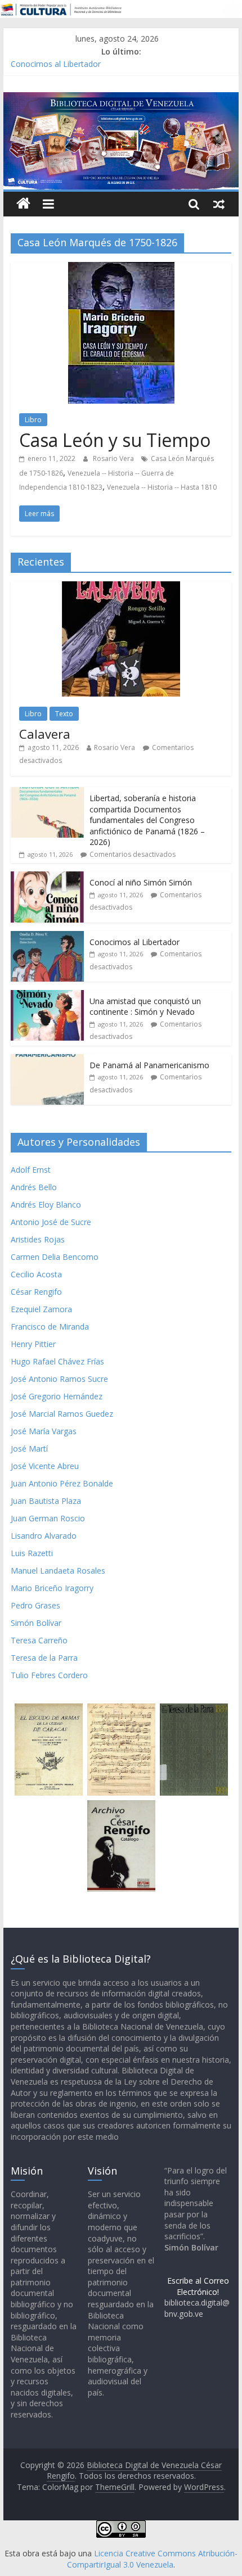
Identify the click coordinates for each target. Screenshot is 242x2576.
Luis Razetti (32, 1553)
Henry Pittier (33, 1344)
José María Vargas (44, 1431)
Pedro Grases (35, 1605)
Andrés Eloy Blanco (46, 1205)
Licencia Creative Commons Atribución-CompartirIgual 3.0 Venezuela (152, 2559)
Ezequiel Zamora (41, 1309)
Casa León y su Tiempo (115, 440)
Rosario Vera (114, 458)
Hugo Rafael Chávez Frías (57, 1361)
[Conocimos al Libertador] (47, 937)
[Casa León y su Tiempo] (121, 269)
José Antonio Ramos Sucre (59, 1379)
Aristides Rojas (38, 1239)
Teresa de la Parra (44, 1658)
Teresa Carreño (39, 1640)
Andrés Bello (34, 1187)
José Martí (29, 1449)
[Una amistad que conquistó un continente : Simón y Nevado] (47, 996)
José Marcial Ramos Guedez (62, 1414)
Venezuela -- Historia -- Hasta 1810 (162, 487)
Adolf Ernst (31, 1170)
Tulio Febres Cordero (49, 1675)
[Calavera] (121, 587)
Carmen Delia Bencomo (55, 1257)
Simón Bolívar (36, 1623)
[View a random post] (219, 204)
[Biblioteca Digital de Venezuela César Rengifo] (121, 99)
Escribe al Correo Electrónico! (198, 2286)
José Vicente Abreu (45, 1466)
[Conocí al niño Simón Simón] (47, 877)
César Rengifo (36, 1292)
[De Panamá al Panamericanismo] (47, 1060)
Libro (33, 420)
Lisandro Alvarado (44, 1536)
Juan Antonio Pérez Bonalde (62, 1483)
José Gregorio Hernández (57, 1396)
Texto (64, 714)
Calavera (45, 734)
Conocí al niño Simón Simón (141, 882)
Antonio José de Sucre (51, 1222)
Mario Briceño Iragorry (52, 1588)
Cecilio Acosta (36, 1274)
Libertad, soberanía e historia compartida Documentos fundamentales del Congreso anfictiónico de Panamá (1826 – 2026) (147, 820)
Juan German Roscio (48, 1518)
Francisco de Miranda (50, 1327)
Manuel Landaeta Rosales (58, 1571)
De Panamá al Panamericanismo (149, 1065)
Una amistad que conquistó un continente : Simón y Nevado (145, 1007)
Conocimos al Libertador (56, 64)
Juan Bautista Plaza (46, 1501)
